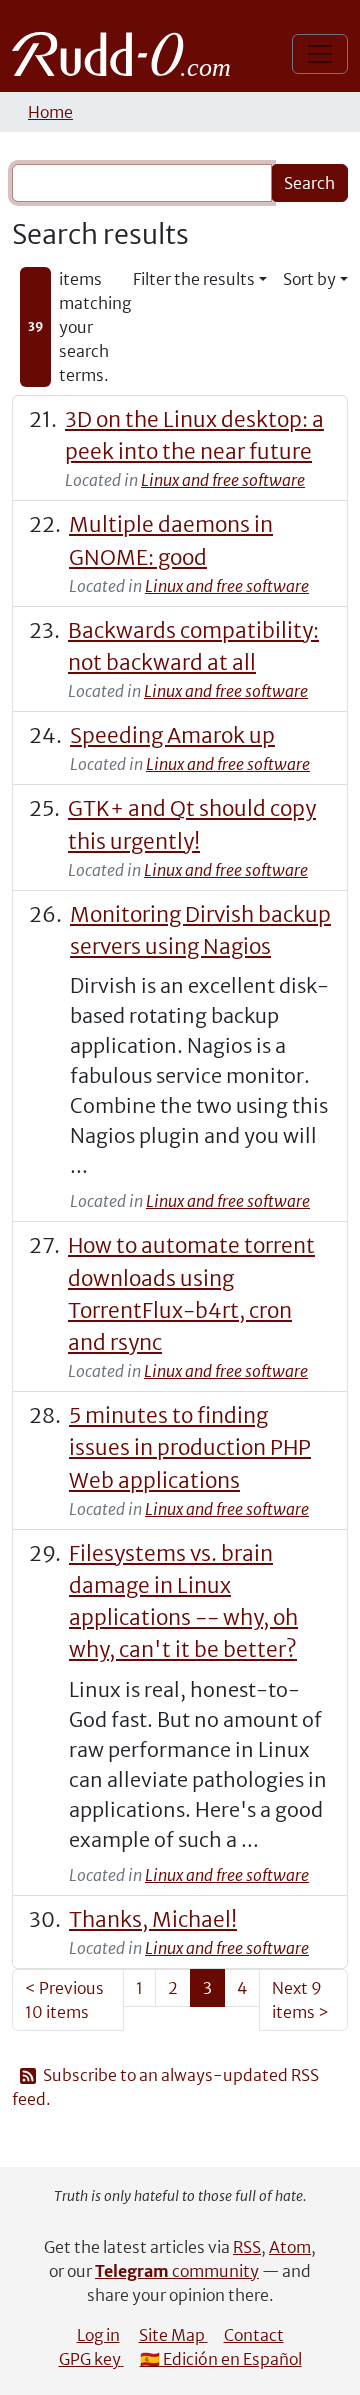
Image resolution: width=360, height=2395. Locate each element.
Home (50, 112)
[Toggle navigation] (320, 54)
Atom (290, 2247)
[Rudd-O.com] (126, 54)
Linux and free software (223, 480)
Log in (98, 2335)
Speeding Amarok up (172, 735)
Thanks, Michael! (153, 1919)
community (177, 2271)
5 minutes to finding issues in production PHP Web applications (190, 1447)
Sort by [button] (309, 279)
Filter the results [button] (194, 279)
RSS (247, 2247)
